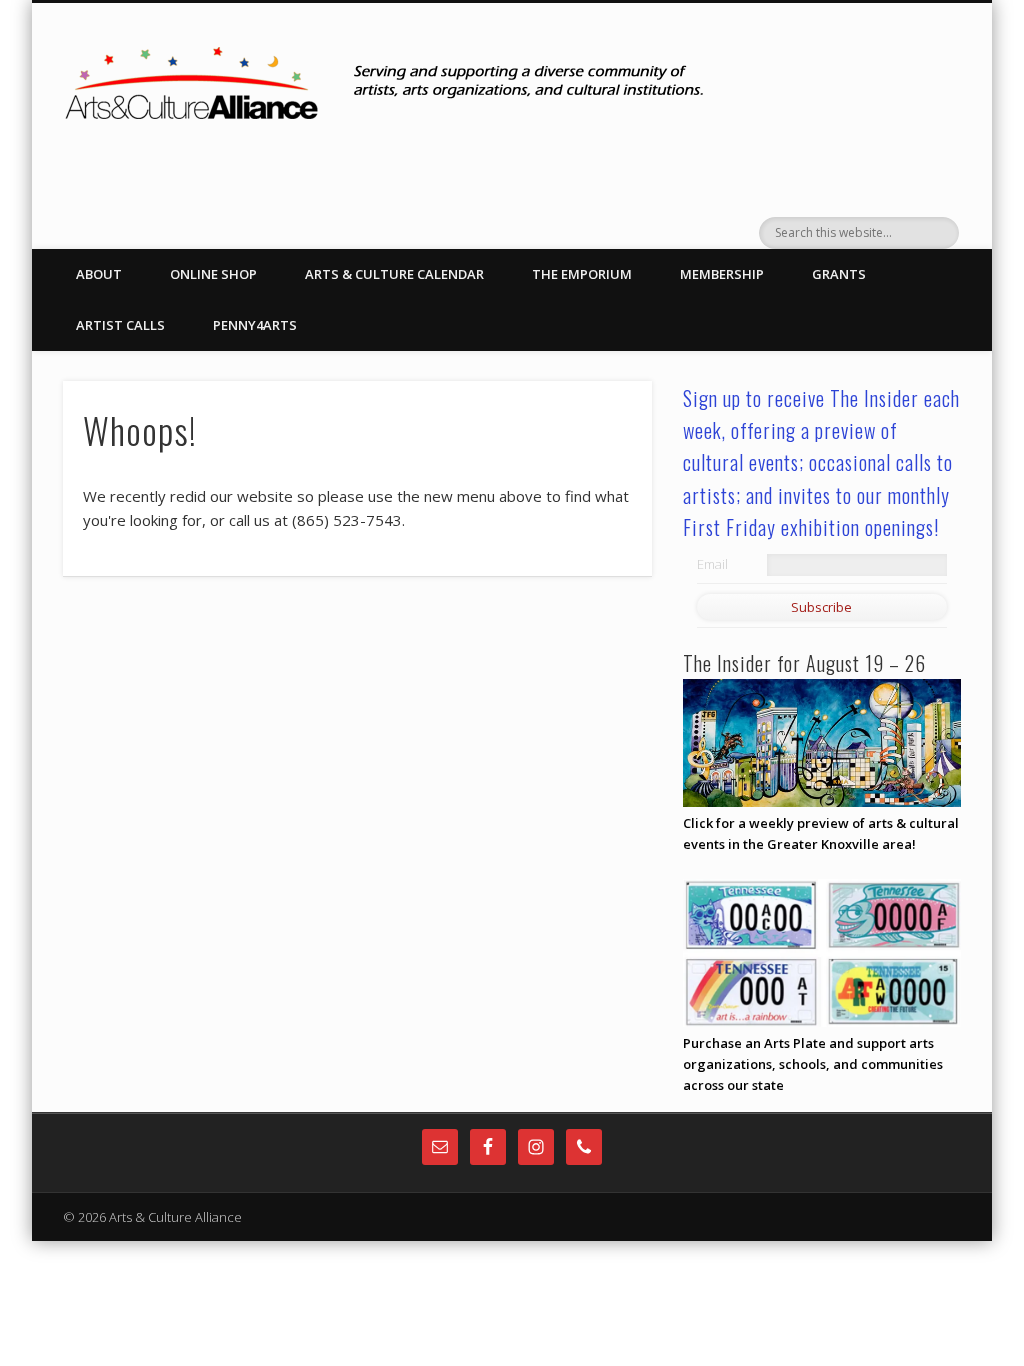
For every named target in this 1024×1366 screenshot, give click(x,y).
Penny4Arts (255, 325)
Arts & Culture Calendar (394, 274)
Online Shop (213, 274)
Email (712, 564)
